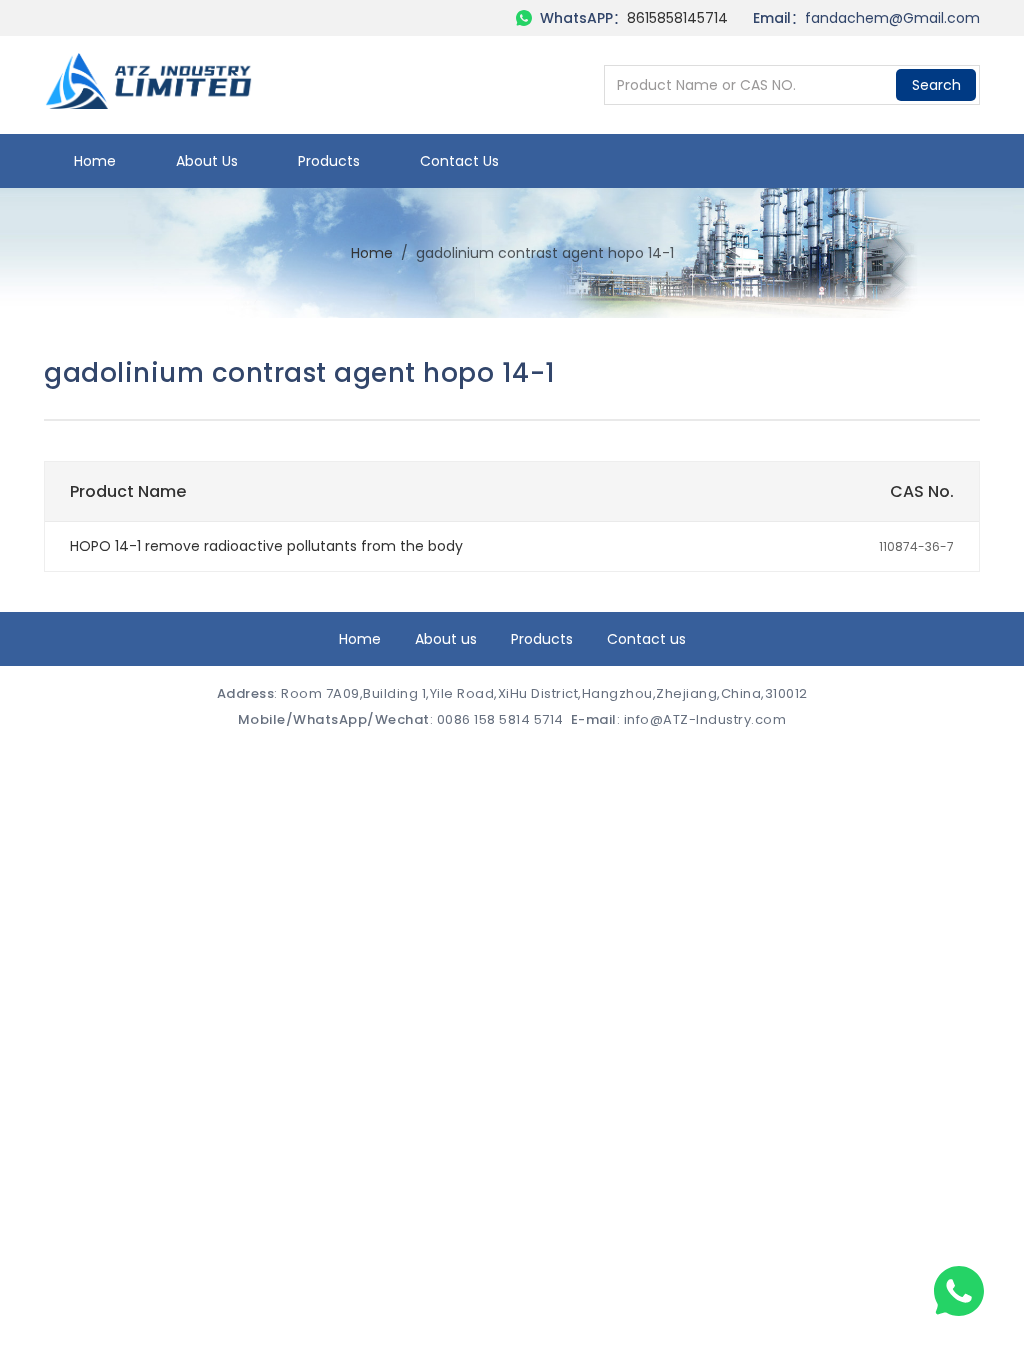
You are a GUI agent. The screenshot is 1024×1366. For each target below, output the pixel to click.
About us (207, 161)
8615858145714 (677, 18)
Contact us (459, 161)
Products (329, 161)
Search (936, 85)
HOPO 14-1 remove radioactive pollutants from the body (266, 546)
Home (95, 161)
